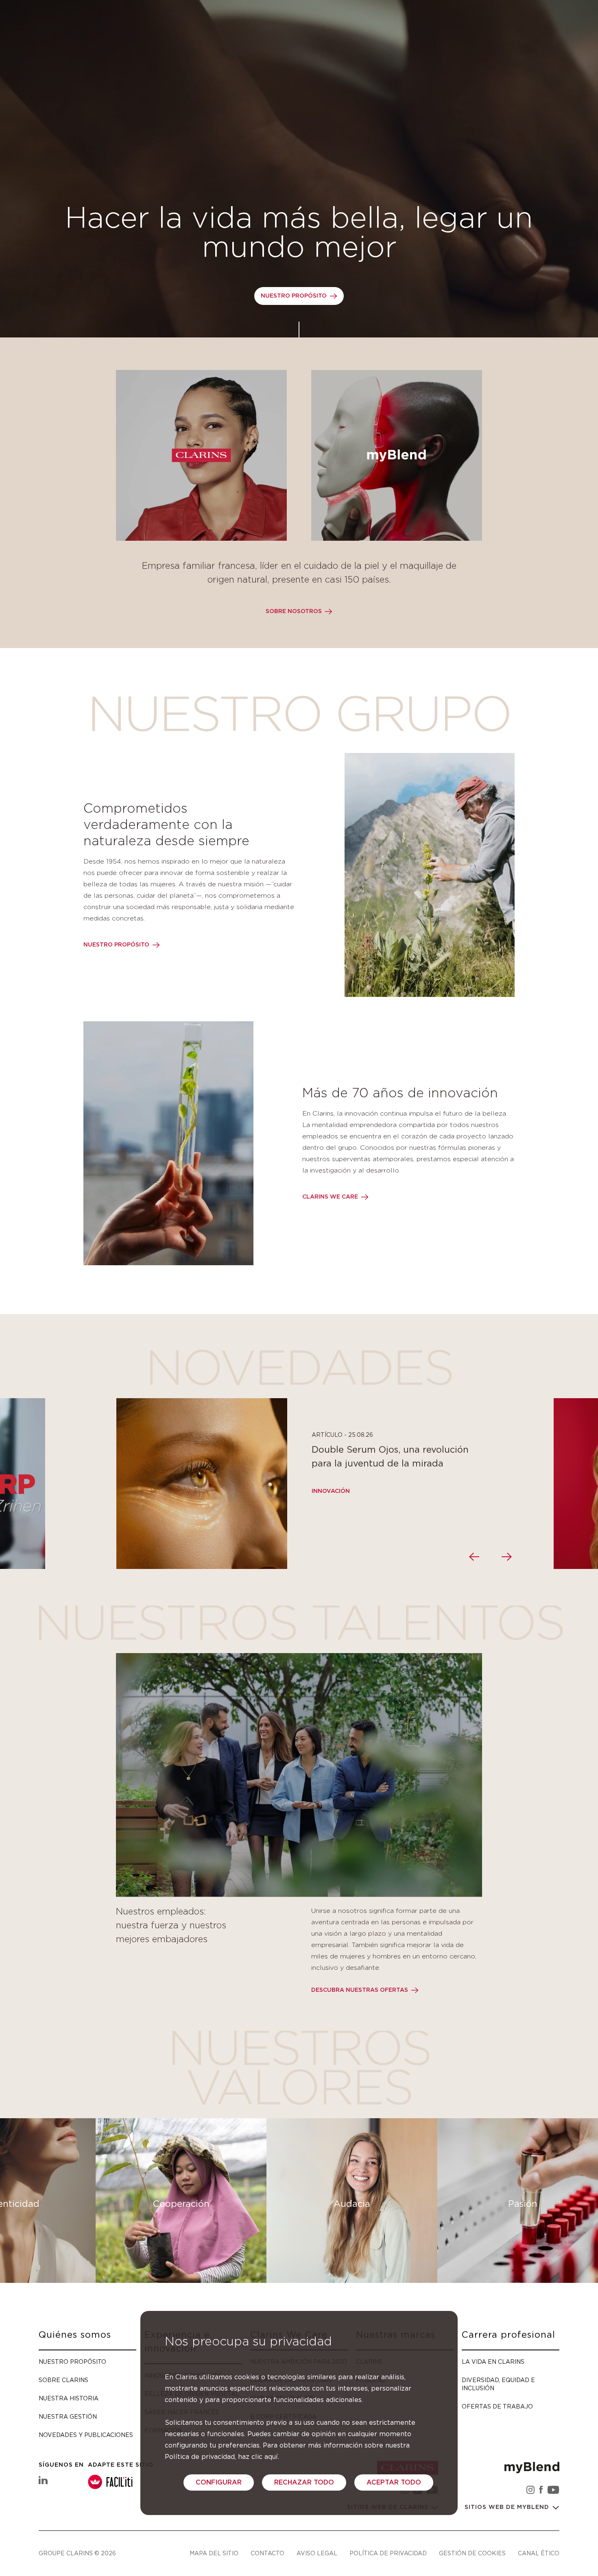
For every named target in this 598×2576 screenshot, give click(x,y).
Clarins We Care (330, 1197)
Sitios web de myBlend (508, 2507)
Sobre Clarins (63, 2380)
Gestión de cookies (472, 2553)
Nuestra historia (69, 2398)
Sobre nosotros (294, 611)
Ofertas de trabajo (497, 2406)
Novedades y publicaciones (86, 2435)
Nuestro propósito (294, 296)
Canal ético (539, 2553)
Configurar (219, 2482)
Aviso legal (317, 2553)
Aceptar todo (394, 2482)
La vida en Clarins (493, 2362)
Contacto (267, 2553)
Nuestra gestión (68, 2416)
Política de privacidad (388, 2553)
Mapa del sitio (214, 2553)
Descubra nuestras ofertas (360, 1990)
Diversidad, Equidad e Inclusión (498, 2384)
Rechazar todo (304, 2482)
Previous (474, 1557)
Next (506, 1557)
